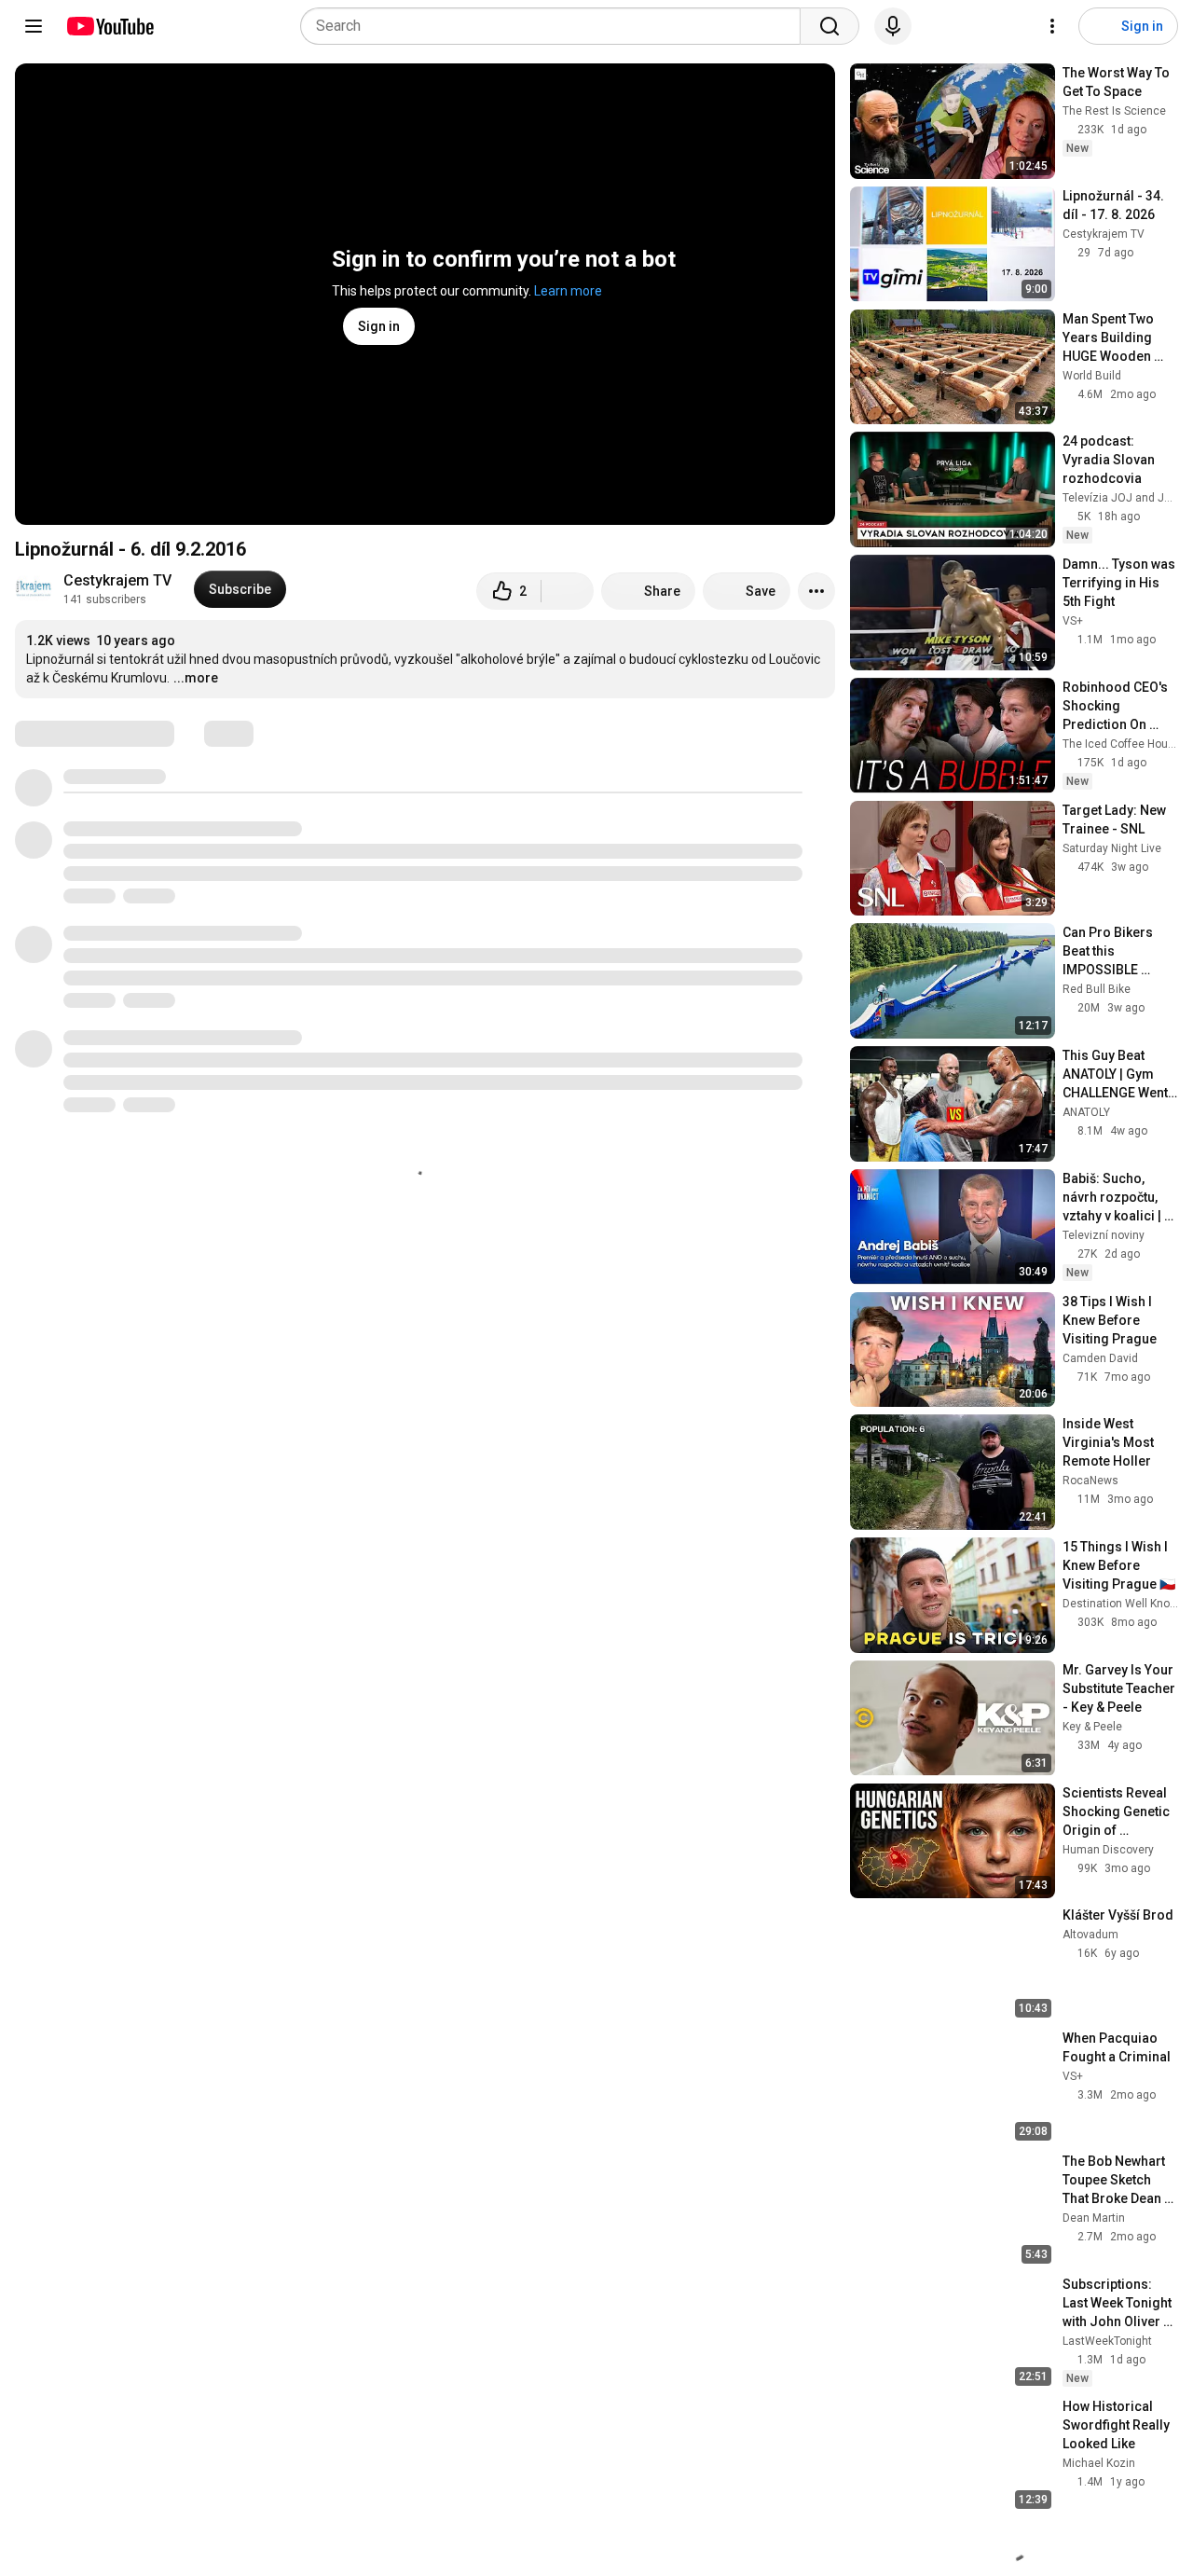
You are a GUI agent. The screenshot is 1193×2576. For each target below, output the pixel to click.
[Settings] (1052, 26)
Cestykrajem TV (117, 580)
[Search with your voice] (893, 26)
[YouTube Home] (110, 26)
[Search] (830, 26)
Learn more (568, 291)
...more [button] (196, 678)
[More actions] (816, 591)
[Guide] (34, 26)
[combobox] (556, 26)
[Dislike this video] (568, 591)
